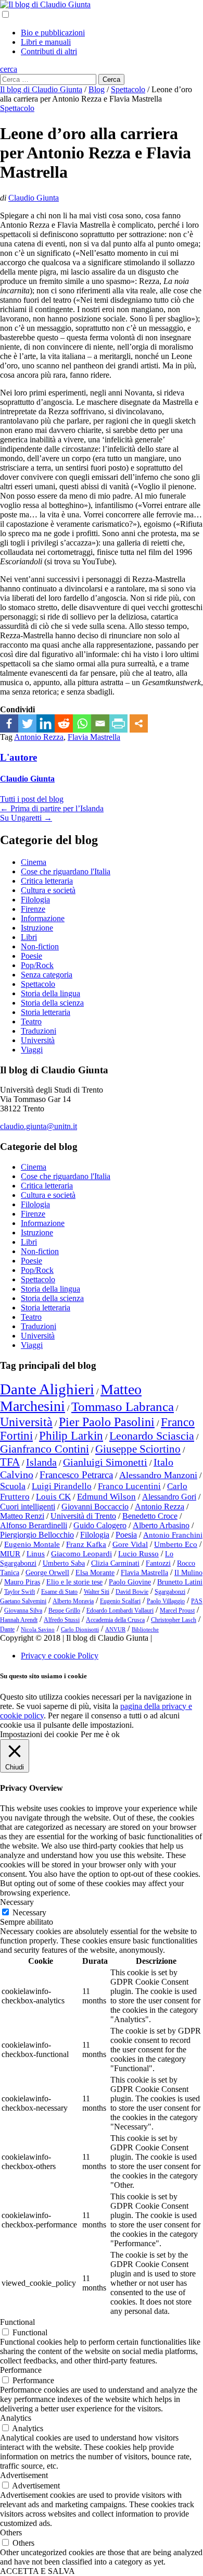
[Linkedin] (46, 723)
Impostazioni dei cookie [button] (39, 1734)
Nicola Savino (38, 1630)
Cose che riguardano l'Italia (66, 871)
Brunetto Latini (180, 1582)
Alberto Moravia (73, 1601)
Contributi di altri (49, 51)
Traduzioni (39, 1031)
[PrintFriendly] (118, 723)
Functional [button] (17, 2322)
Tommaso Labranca (123, 1406)
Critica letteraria (47, 881)
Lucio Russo (138, 1554)
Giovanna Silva (23, 1611)
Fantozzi (158, 1563)
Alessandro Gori (169, 1497)
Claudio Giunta (34, 198)
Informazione (43, 918)
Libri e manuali (46, 42)
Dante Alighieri (47, 1389)
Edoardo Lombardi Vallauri (120, 1611)
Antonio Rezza (39, 737)
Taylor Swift (20, 1592)
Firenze (33, 909)
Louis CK (53, 1497)
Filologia (35, 900)
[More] (139, 723)
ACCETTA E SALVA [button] (37, 2571)
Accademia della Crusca (115, 1620)
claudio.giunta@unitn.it (39, 1126)
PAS (197, 1601)
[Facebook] (9, 723)
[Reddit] (64, 723)
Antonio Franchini (173, 1535)
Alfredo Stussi (62, 1620)
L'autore (18, 757)
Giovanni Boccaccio (95, 1507)
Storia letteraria (46, 1012)
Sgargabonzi (170, 1592)
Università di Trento (83, 1516)
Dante (7, 1629)
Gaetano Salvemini (23, 1601)
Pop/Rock (37, 965)
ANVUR (115, 1630)
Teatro (31, 1021)
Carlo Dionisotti (80, 1630)
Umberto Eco (176, 1544)
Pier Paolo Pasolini (107, 1422)
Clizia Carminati (115, 1563)
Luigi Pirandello (62, 1486)
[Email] (100, 723)
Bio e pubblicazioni (53, 33)
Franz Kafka (86, 1544)
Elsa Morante (95, 1573)
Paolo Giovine (130, 1582)
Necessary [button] (17, 1902)
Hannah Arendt (19, 1620)
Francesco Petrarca (76, 1475)
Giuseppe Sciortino (138, 1449)
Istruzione (37, 928)
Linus (36, 1554)
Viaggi (32, 1050)
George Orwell (47, 1573)
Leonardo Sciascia (152, 1436)
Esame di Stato (59, 1592)
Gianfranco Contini (45, 1449)
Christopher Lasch (174, 1620)
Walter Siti (97, 1592)
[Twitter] (27, 723)
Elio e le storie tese (74, 1582)
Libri (29, 937)
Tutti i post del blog (32, 799)
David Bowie (132, 1592)
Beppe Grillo (64, 1611)
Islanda (41, 1462)
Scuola (13, 1486)
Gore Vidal (130, 1544)
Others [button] (11, 2532)
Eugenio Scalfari (120, 1601)
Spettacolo (17, 108)
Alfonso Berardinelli (34, 1525)
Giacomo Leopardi (81, 1554)
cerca (9, 69)
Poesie (31, 956)
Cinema (34, 862)
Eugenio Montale (32, 1544)
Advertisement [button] (24, 2475)
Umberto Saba (64, 1563)
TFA (10, 1462)
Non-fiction (40, 946)
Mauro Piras (22, 1582)
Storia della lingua (50, 993)
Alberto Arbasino (161, 1525)
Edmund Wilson (106, 1497)
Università (38, 1040)
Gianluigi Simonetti (105, 1462)
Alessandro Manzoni (158, 1475)
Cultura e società (48, 890)
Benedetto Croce (150, 1516)
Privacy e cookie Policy (60, 1656)
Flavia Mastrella (94, 737)
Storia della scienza (52, 1003)
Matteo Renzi (22, 1516)
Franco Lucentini (129, 1486)
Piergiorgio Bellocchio (37, 1535)
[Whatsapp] (82, 723)
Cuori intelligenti (28, 1507)
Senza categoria (47, 975)
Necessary (29, 1912)
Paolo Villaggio (166, 1601)
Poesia (126, 1535)
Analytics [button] (16, 2418)
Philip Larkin (71, 1436)
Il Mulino (188, 1573)
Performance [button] (21, 2370)
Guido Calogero (100, 1525)
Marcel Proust (177, 1611)
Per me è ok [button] (100, 1734)
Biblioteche (145, 1630)
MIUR (10, 1554)
